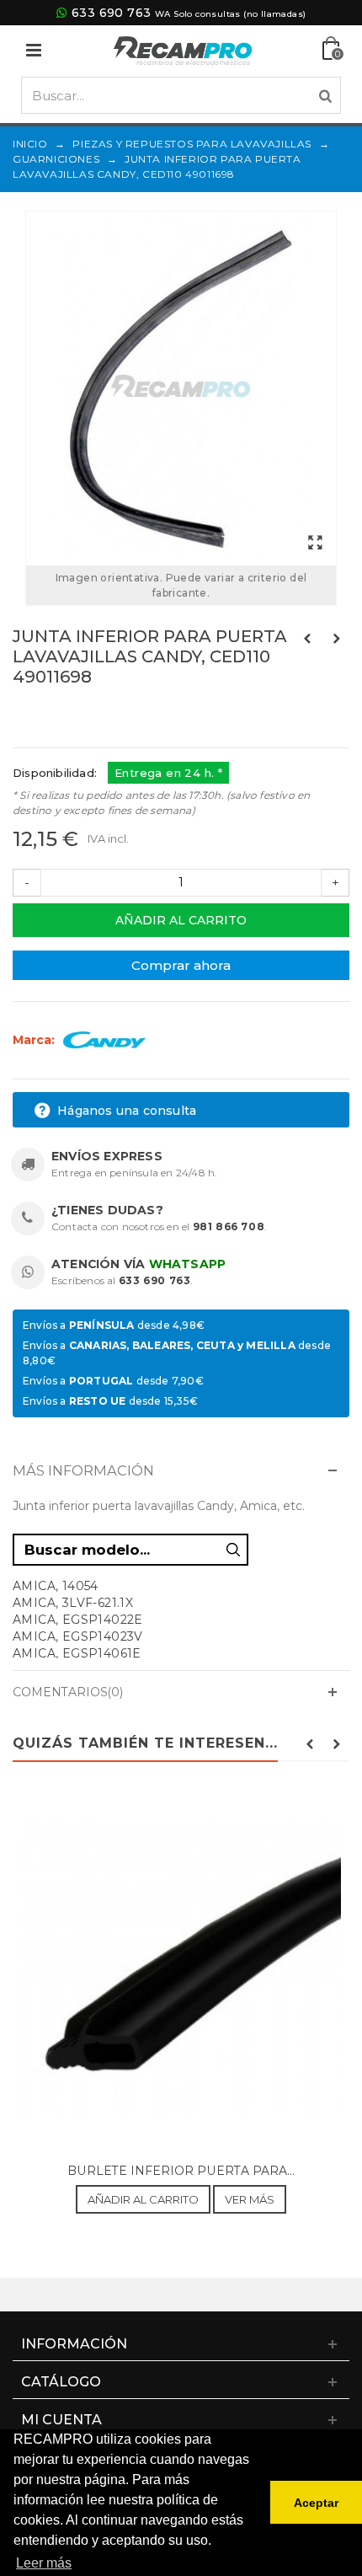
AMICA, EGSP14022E (78, 1620)
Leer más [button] (44, 2563)
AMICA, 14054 (56, 1586)
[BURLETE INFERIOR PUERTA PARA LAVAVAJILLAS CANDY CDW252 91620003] (181, 1970)
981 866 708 (229, 1226)
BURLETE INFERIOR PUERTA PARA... (181, 2171)
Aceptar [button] (316, 2503)
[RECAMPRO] (183, 49)
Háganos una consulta (125, 1111)
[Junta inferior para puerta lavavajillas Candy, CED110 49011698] (181, 388)
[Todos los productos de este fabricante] (104, 1039)
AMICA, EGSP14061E (77, 1653)
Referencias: (50, 713)
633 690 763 (111, 13)
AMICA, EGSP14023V (78, 1636)
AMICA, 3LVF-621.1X (73, 1603)
